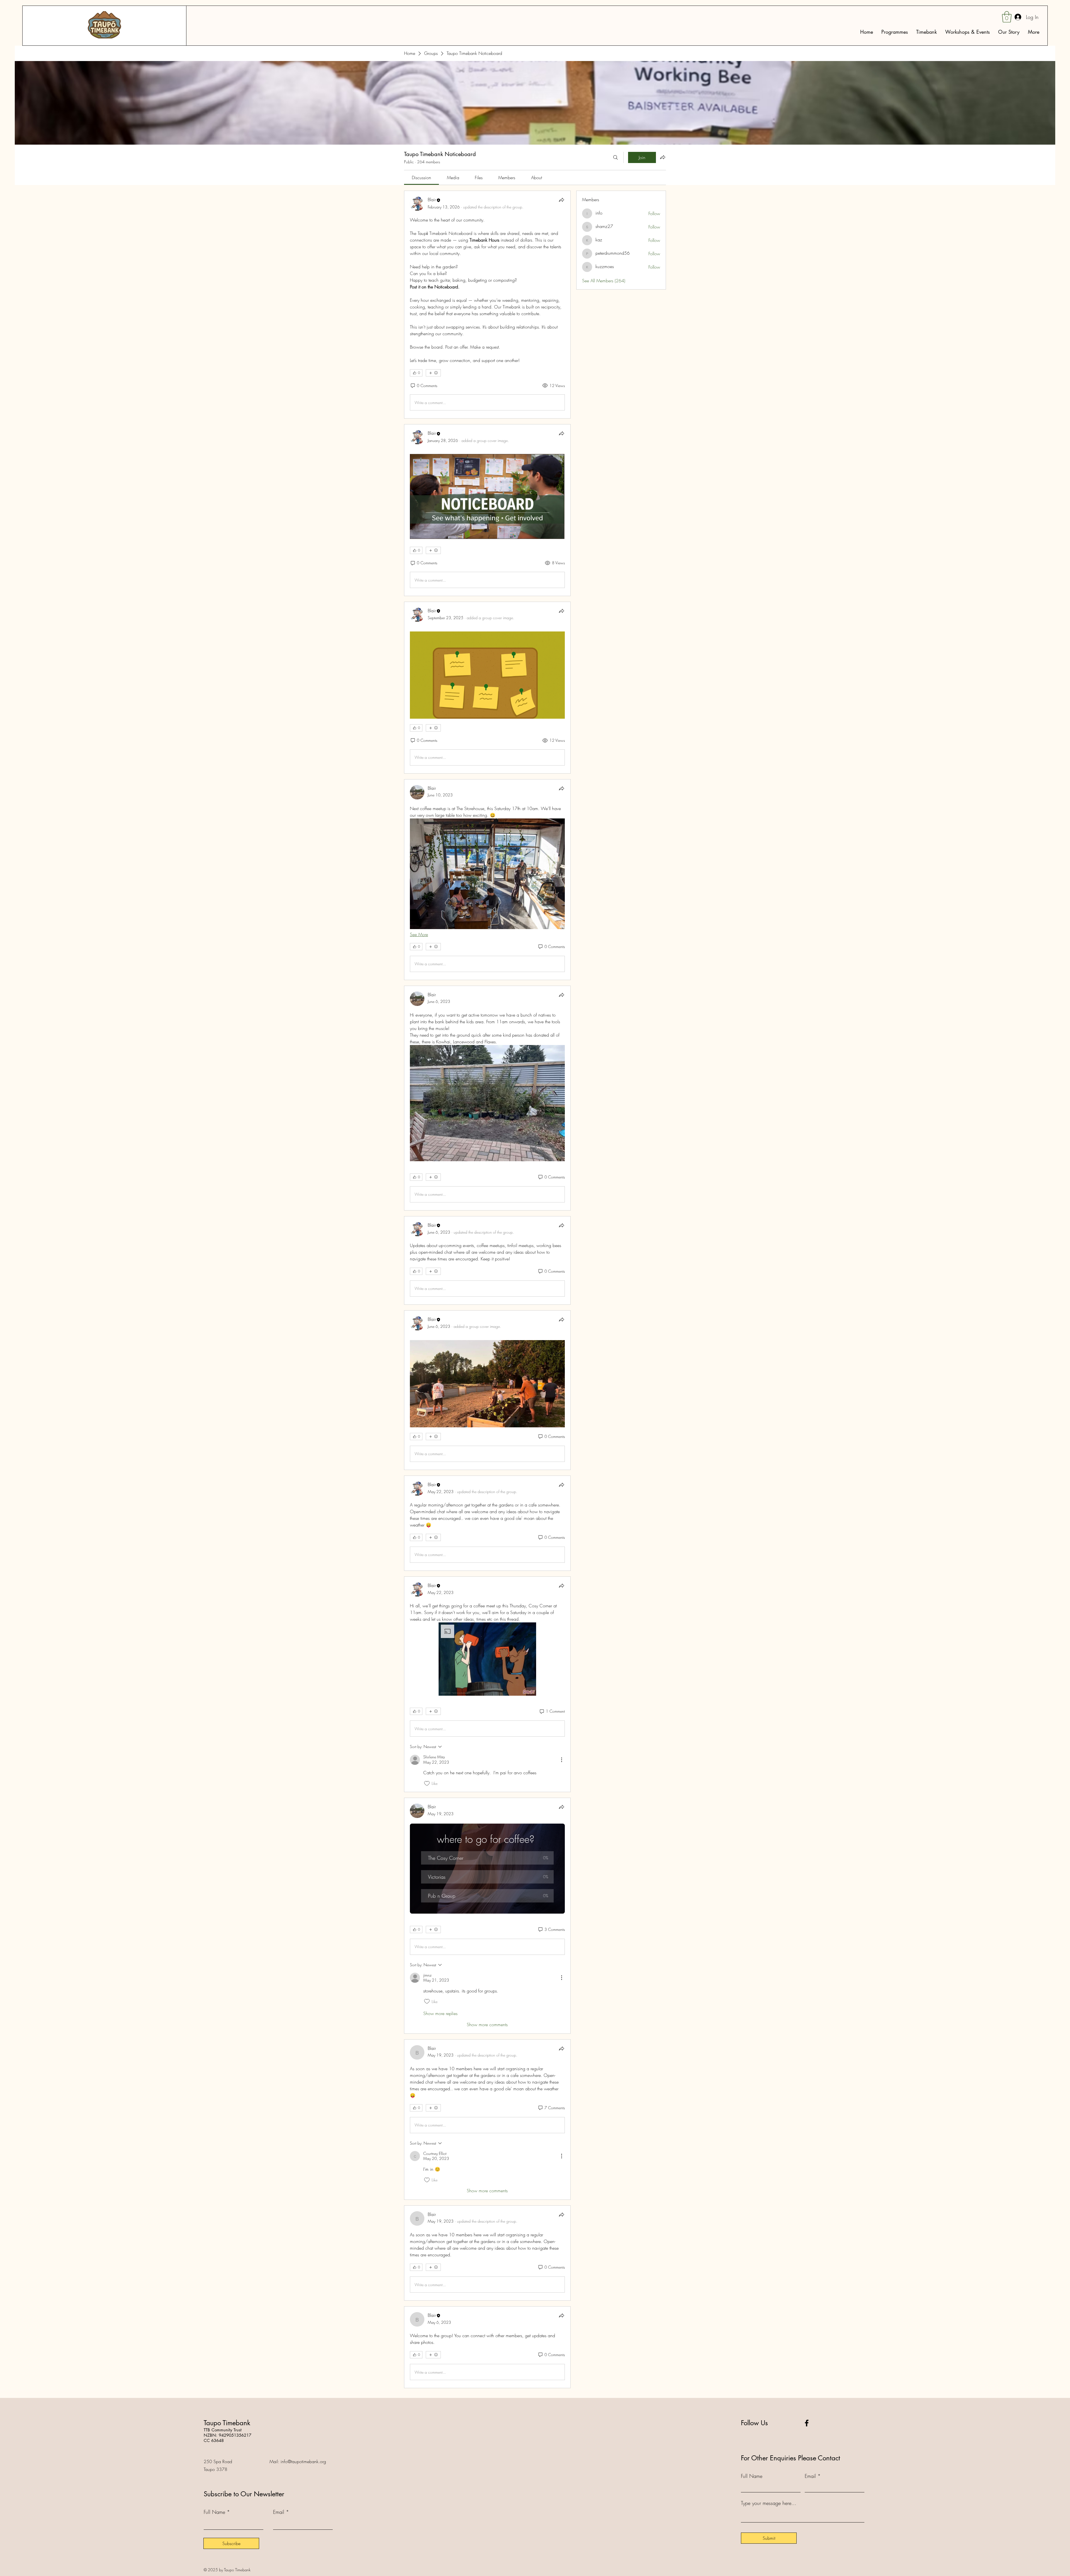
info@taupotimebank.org (303, 2461)
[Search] (616, 157)
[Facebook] (807, 2423)
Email (279, 2512)
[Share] (561, 200)
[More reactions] (433, 373)
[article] (487, 305)
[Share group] (663, 157)
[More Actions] (561, 1760)
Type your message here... (769, 2503)
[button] (487, 1659)
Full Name (214, 2512)
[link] (421, 178)
